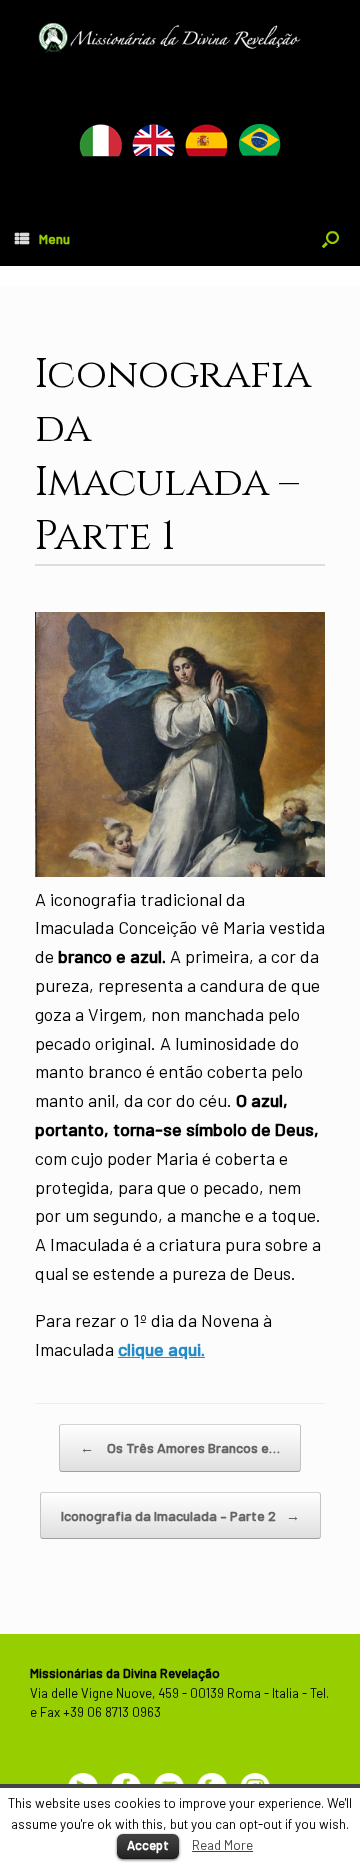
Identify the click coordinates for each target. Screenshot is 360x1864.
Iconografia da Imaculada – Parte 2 (180, 1515)
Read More (222, 1845)
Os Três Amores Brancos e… (180, 1447)
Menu (54, 238)
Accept (148, 1845)
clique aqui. (161, 1349)
